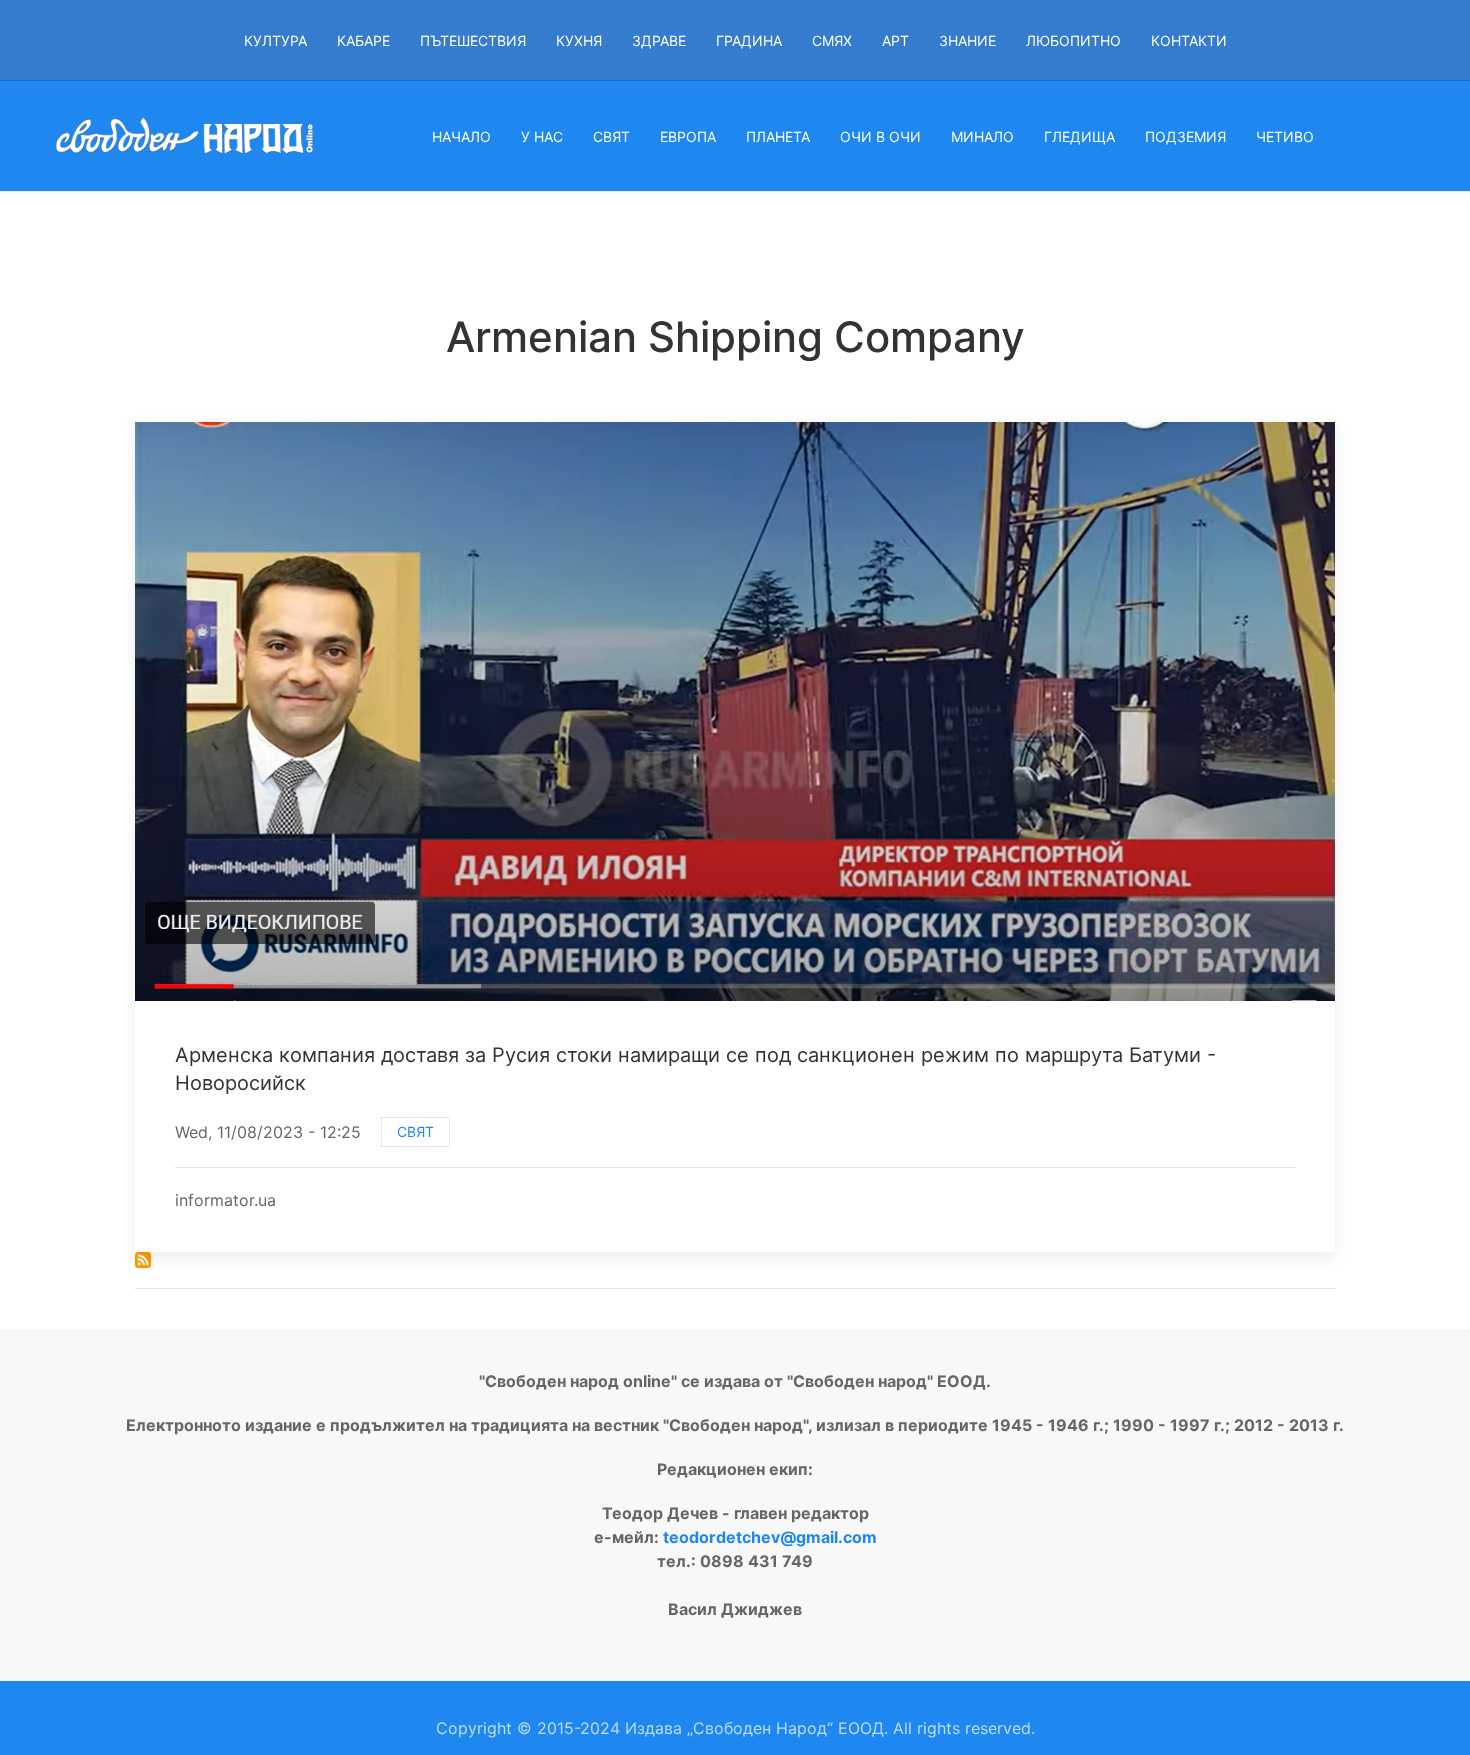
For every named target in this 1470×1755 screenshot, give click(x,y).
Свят (415, 1131)
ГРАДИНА (749, 40)
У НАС (542, 136)
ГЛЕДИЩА (1079, 136)
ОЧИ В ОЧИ (880, 136)
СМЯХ (832, 40)
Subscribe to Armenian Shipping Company (143, 1260)
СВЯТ (611, 136)
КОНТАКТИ (1189, 40)
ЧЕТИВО (1285, 136)
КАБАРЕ (363, 40)
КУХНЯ (579, 40)
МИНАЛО (982, 136)
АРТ (895, 40)
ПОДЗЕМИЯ (1185, 136)
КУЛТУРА (275, 40)
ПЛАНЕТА (778, 136)
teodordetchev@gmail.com (770, 1537)
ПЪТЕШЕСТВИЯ (473, 40)
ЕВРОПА (688, 136)
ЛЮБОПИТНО (1073, 40)
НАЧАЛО (461, 136)
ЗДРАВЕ (659, 40)
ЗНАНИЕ (967, 40)
